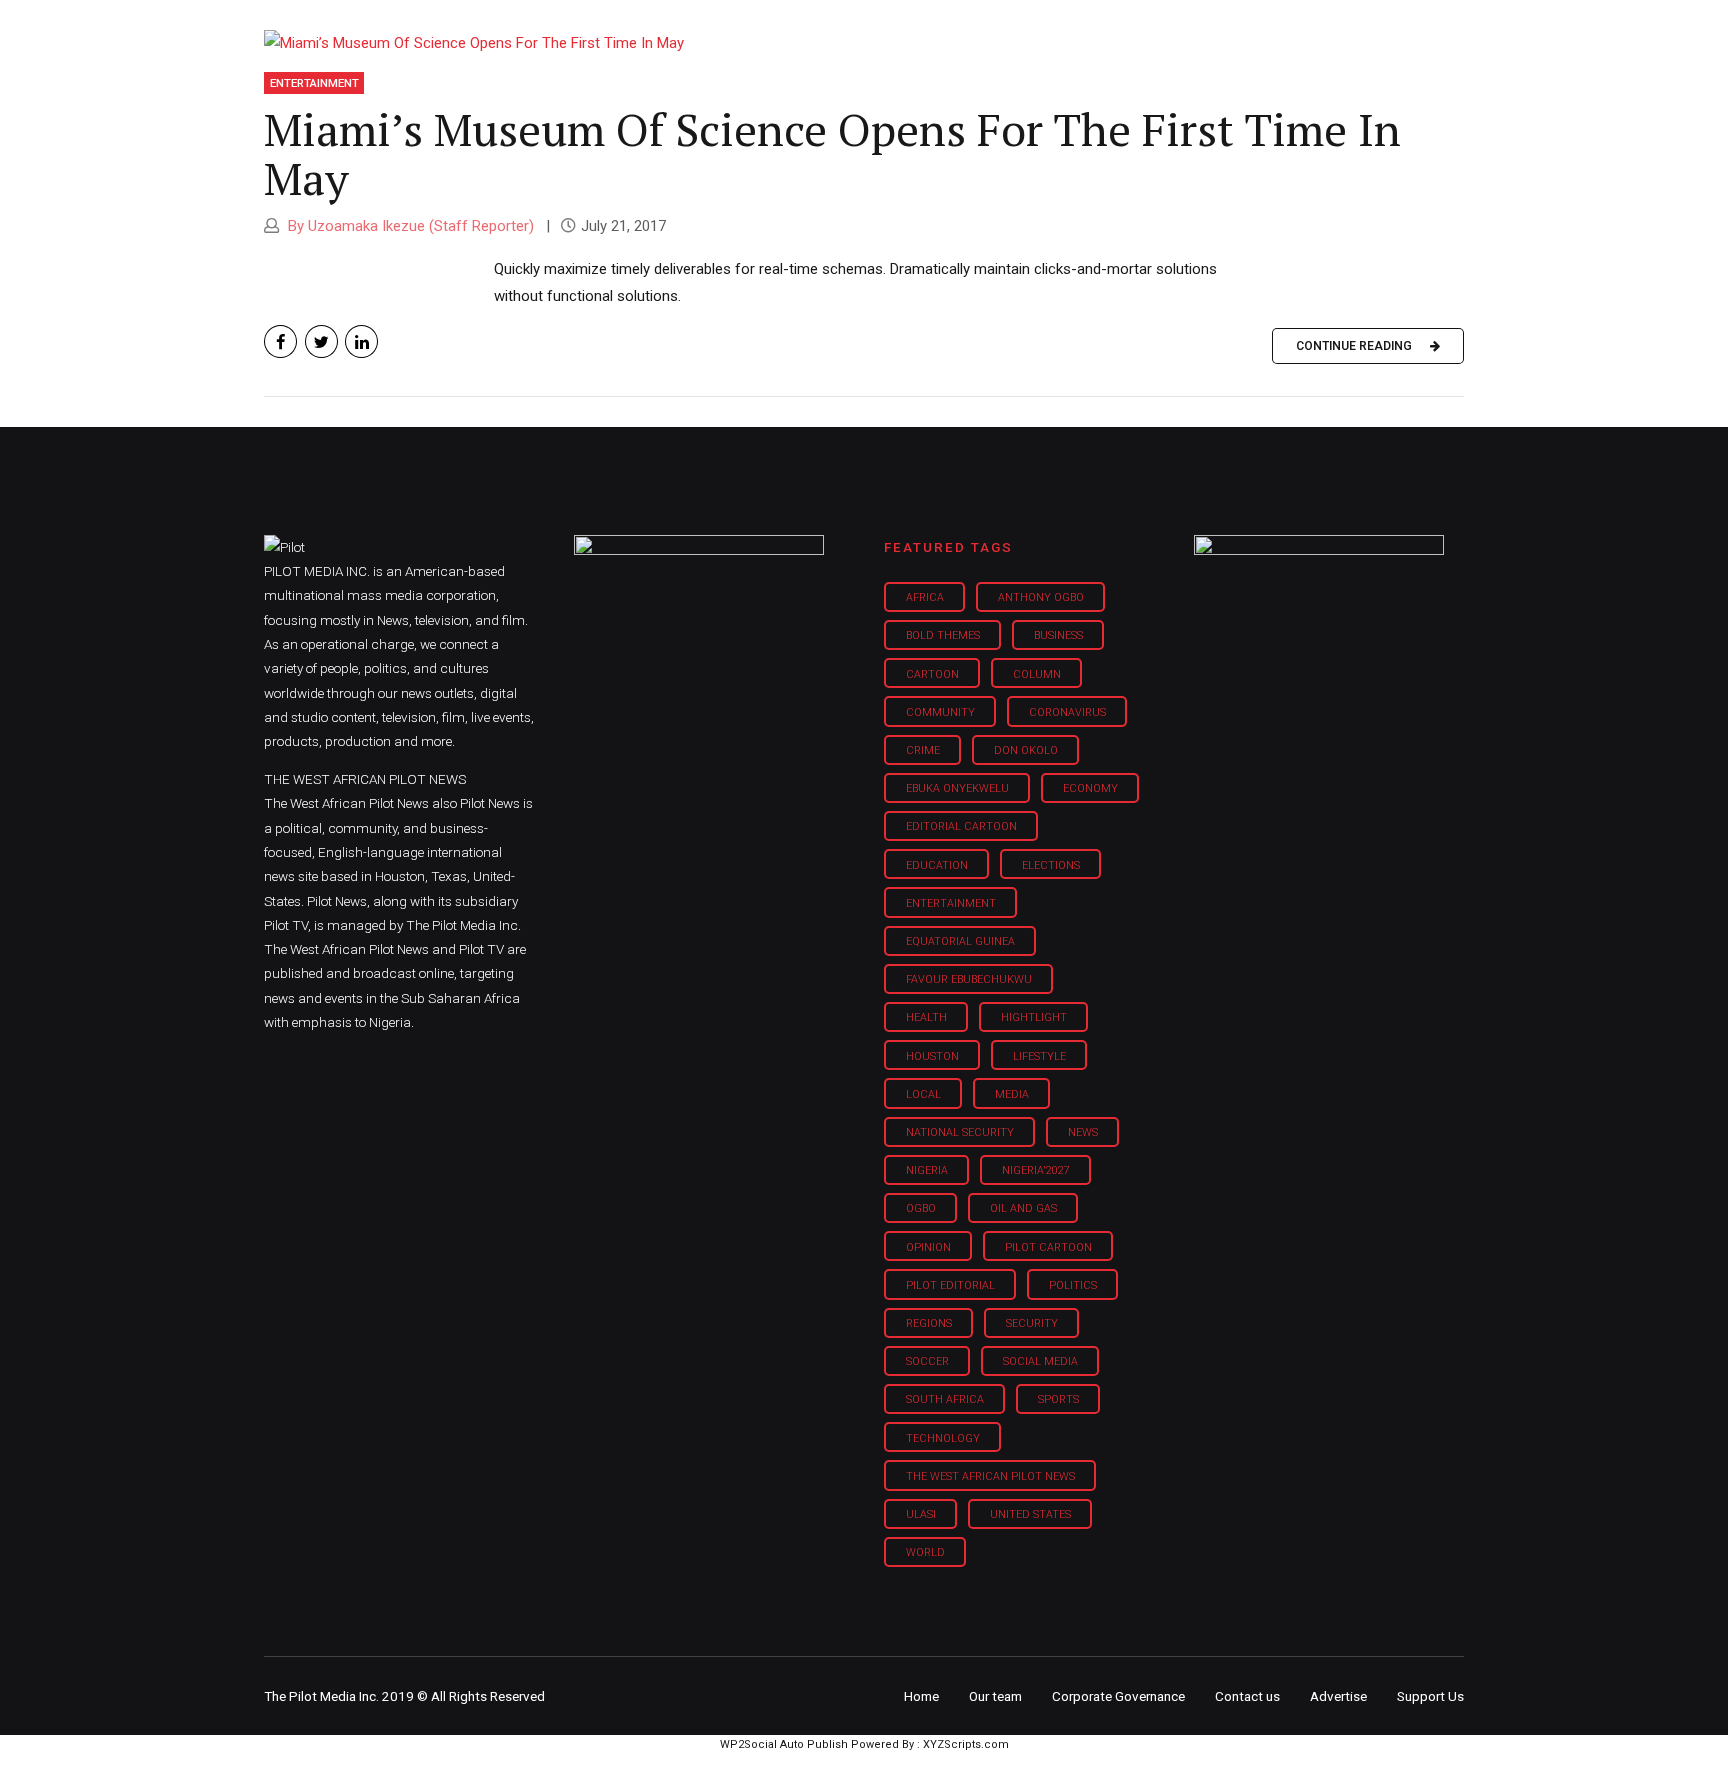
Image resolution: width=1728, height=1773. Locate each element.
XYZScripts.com (966, 1744)
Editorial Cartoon (961, 826)
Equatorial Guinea (960, 941)
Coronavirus (1067, 712)
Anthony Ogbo (1041, 597)
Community (940, 712)
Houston (932, 1056)
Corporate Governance (1118, 1696)
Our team (995, 1696)
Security (1032, 1323)
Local (923, 1094)
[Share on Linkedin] (361, 341)
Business (822, 30)
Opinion (1032, 30)
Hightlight (1034, 1017)
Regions (929, 1323)
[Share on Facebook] (280, 341)
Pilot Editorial (950, 1285)
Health (926, 1017)
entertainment (951, 903)
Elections (1051, 865)
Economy (1090, 788)
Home (722, 30)
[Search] (1450, 12)
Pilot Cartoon (1048, 1247)
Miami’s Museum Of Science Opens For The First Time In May (832, 154)
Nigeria (927, 1170)
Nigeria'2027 (1036, 1170)
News (1083, 1132)
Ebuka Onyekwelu (957, 788)
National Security (960, 1132)
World (925, 1552)
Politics (1073, 1285)
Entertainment (314, 83)
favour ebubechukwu (969, 979)
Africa (925, 597)
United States (1030, 1514)
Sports (1058, 1399)
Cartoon (932, 674)
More (1253, 30)
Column (1037, 674)
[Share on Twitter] (321, 341)
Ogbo (921, 1208)
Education (937, 865)
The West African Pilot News (990, 1476)
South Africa (945, 1399)
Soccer (927, 1361)
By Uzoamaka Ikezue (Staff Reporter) (409, 226)
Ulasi (921, 1514)
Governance (1146, 30)
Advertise (1338, 1696)
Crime (923, 750)
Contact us (1247, 1696)
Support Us (1356, 30)
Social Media (1040, 1361)
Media (1012, 1094)
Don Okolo (1026, 750)
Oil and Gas (1023, 1208)
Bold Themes (943, 635)
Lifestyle (930, 30)
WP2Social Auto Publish (784, 1744)
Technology (943, 1438)
